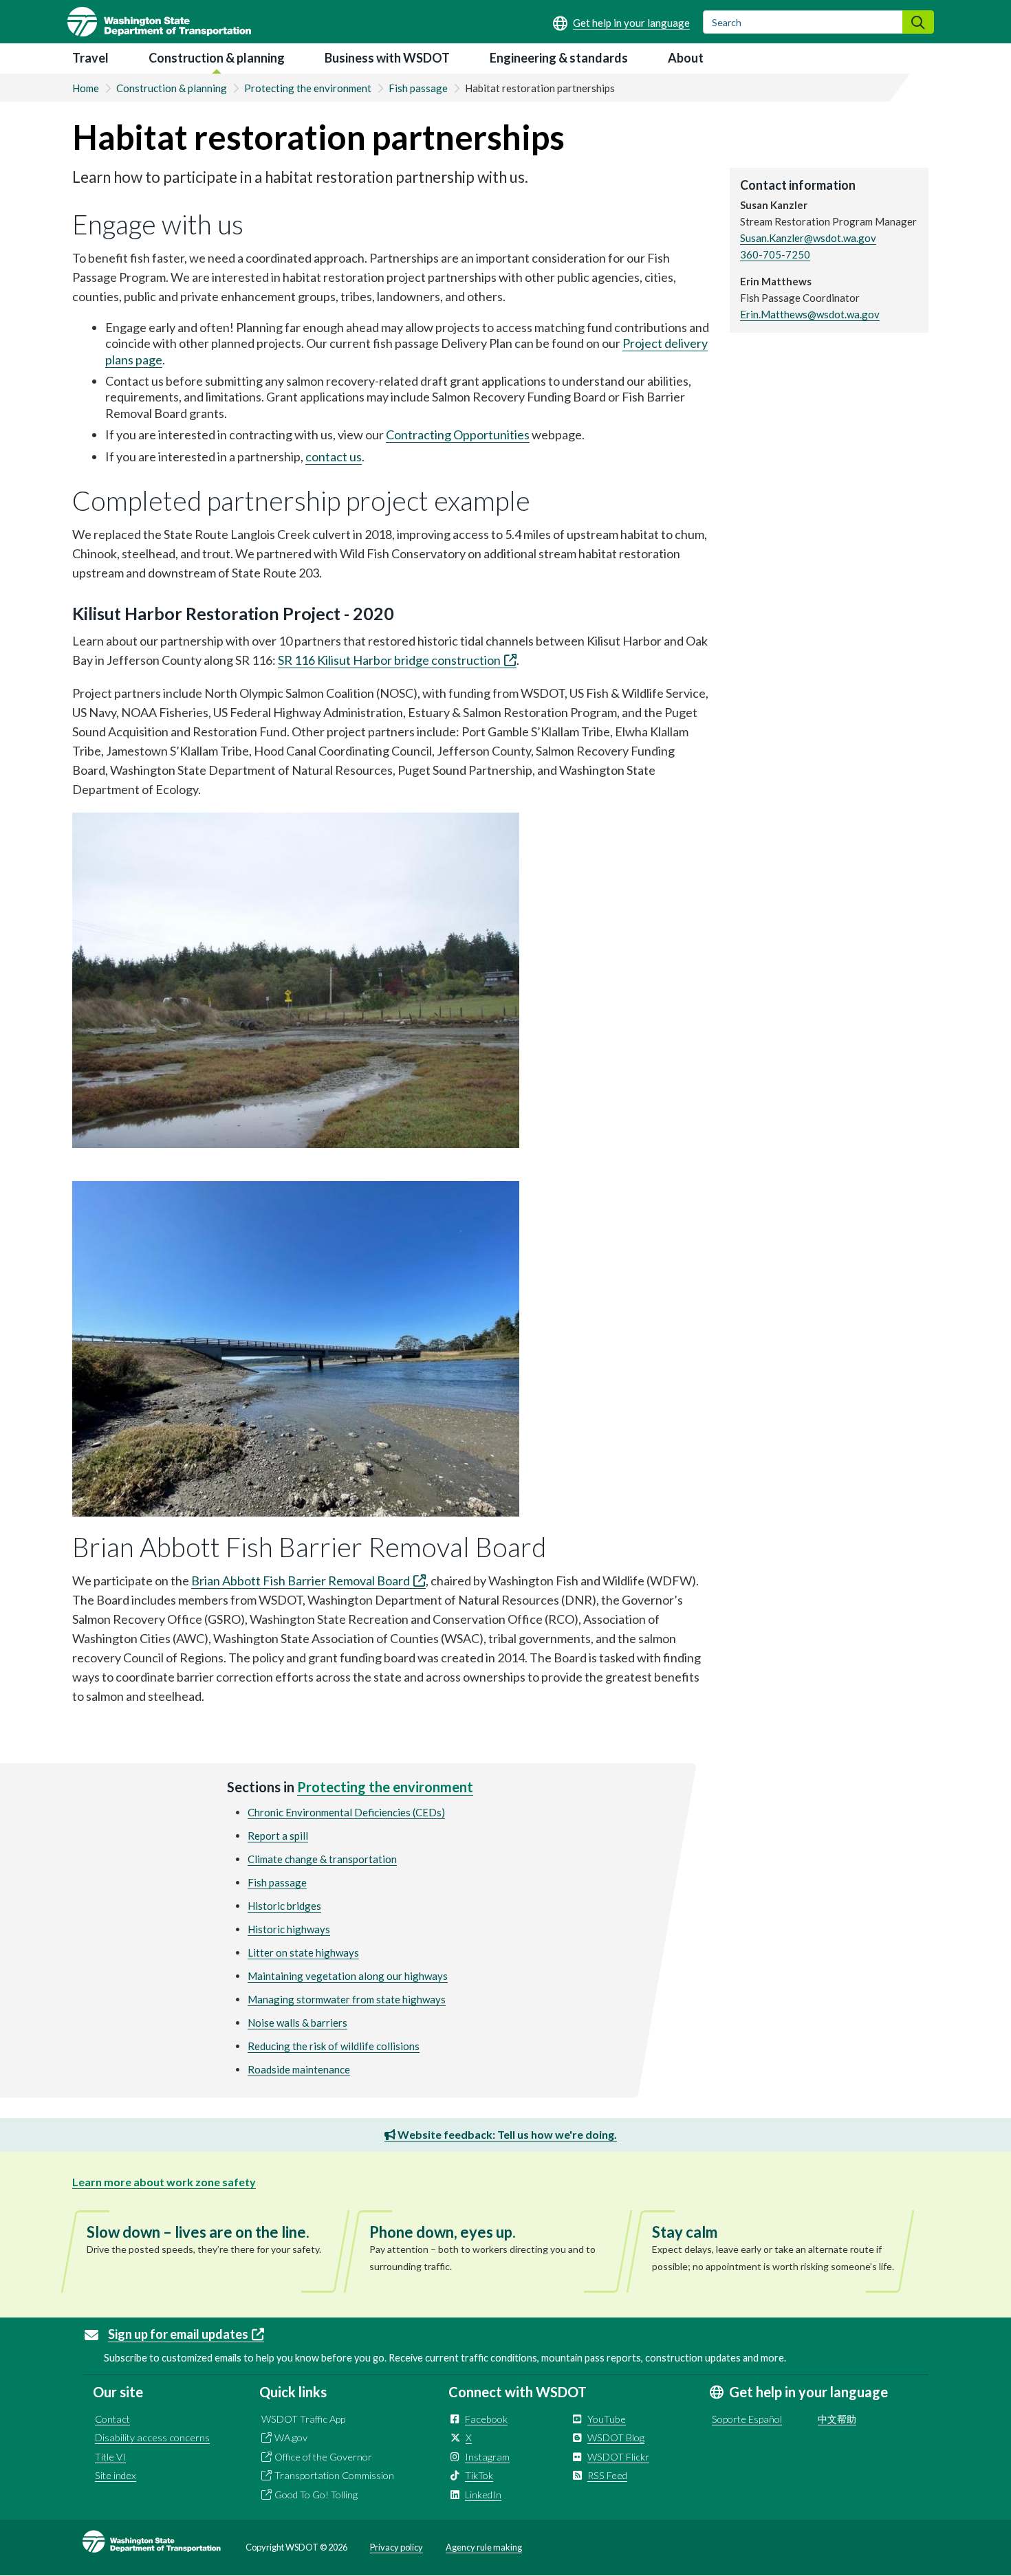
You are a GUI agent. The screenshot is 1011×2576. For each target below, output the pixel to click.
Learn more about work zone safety (164, 2182)
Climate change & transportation (322, 1859)
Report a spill (278, 1836)
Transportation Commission (334, 2475)
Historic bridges (284, 1906)
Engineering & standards (559, 58)
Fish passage (418, 88)
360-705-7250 (775, 254)
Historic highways (289, 1929)
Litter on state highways (303, 1952)
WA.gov (291, 2437)
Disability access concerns (152, 2437)
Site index (116, 2475)
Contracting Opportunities (458, 434)
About (686, 58)
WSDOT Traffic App (303, 2419)
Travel (90, 58)
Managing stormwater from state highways (347, 1999)
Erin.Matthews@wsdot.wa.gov (810, 314)
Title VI (110, 2457)
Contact (112, 2419)
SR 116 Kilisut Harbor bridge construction (389, 660)
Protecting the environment (308, 88)
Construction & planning (217, 58)
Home (86, 88)
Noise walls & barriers (297, 2023)
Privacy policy (396, 2547)
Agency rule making (484, 2547)
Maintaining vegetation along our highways (348, 1976)
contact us (334, 456)
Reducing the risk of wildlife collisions (334, 2046)
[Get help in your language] (621, 23)
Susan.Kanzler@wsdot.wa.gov (808, 238)
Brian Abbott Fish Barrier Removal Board (301, 1581)
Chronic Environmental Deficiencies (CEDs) (346, 1812)
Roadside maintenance (299, 2069)
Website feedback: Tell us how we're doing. (506, 2134)
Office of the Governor (323, 2457)
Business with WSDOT (387, 58)
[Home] (159, 22)
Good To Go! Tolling (316, 2495)
